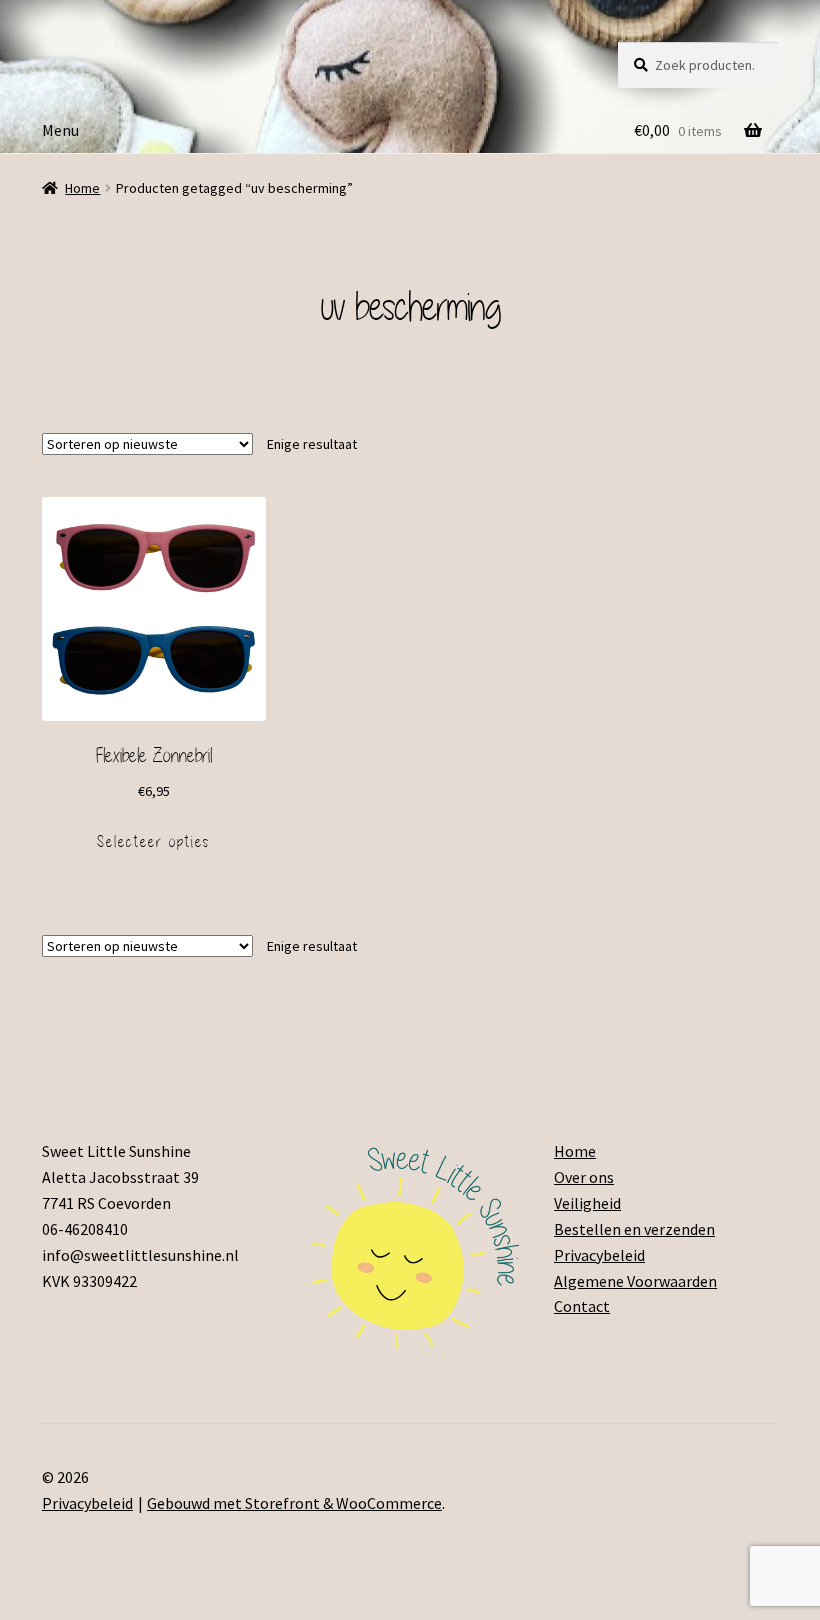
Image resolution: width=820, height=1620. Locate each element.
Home (82, 188)
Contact (582, 1306)
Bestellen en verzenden (634, 1229)
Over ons (584, 1177)
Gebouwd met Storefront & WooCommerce (294, 1503)
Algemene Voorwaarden (635, 1281)
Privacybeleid (599, 1255)
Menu (60, 130)
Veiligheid (587, 1203)
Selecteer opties (153, 842)
